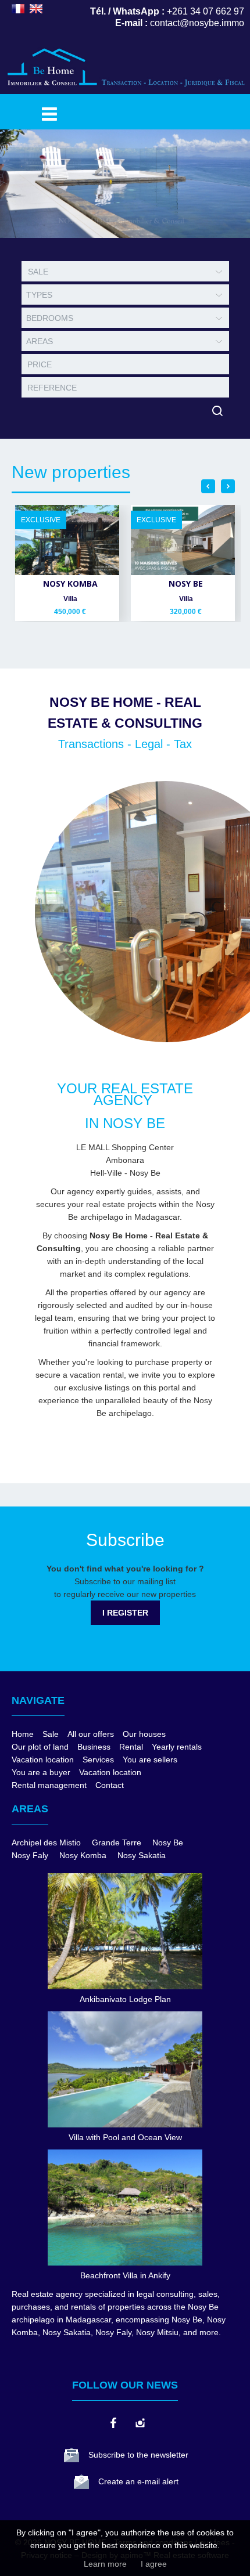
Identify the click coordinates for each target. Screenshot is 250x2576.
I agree (154, 2564)
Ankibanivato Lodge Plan (125, 1999)
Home (23, 1734)
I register (125, 1613)
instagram (140, 2423)
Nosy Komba (83, 1855)
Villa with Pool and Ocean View (125, 2137)
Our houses (144, 1734)
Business (94, 1747)
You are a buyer (41, 1772)
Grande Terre (117, 1842)
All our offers (91, 1734)
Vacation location (43, 1760)
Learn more (105, 2564)
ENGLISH (36, 9)
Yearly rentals (177, 1747)
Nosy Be (168, 1842)
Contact (110, 1785)
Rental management (49, 1785)
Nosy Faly (30, 1855)
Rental (131, 1747)
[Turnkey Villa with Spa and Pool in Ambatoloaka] (183, 540)
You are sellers (150, 1760)
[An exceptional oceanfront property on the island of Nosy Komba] (67, 540)
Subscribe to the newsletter (138, 2455)
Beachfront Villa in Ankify (125, 2275)
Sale (51, 1734)
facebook (113, 2423)
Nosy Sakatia (142, 1855)
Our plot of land (40, 1747)
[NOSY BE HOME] (125, 92)
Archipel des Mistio (46, 1842)
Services (98, 1760)
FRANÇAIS (18, 9)
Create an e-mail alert (138, 2481)
